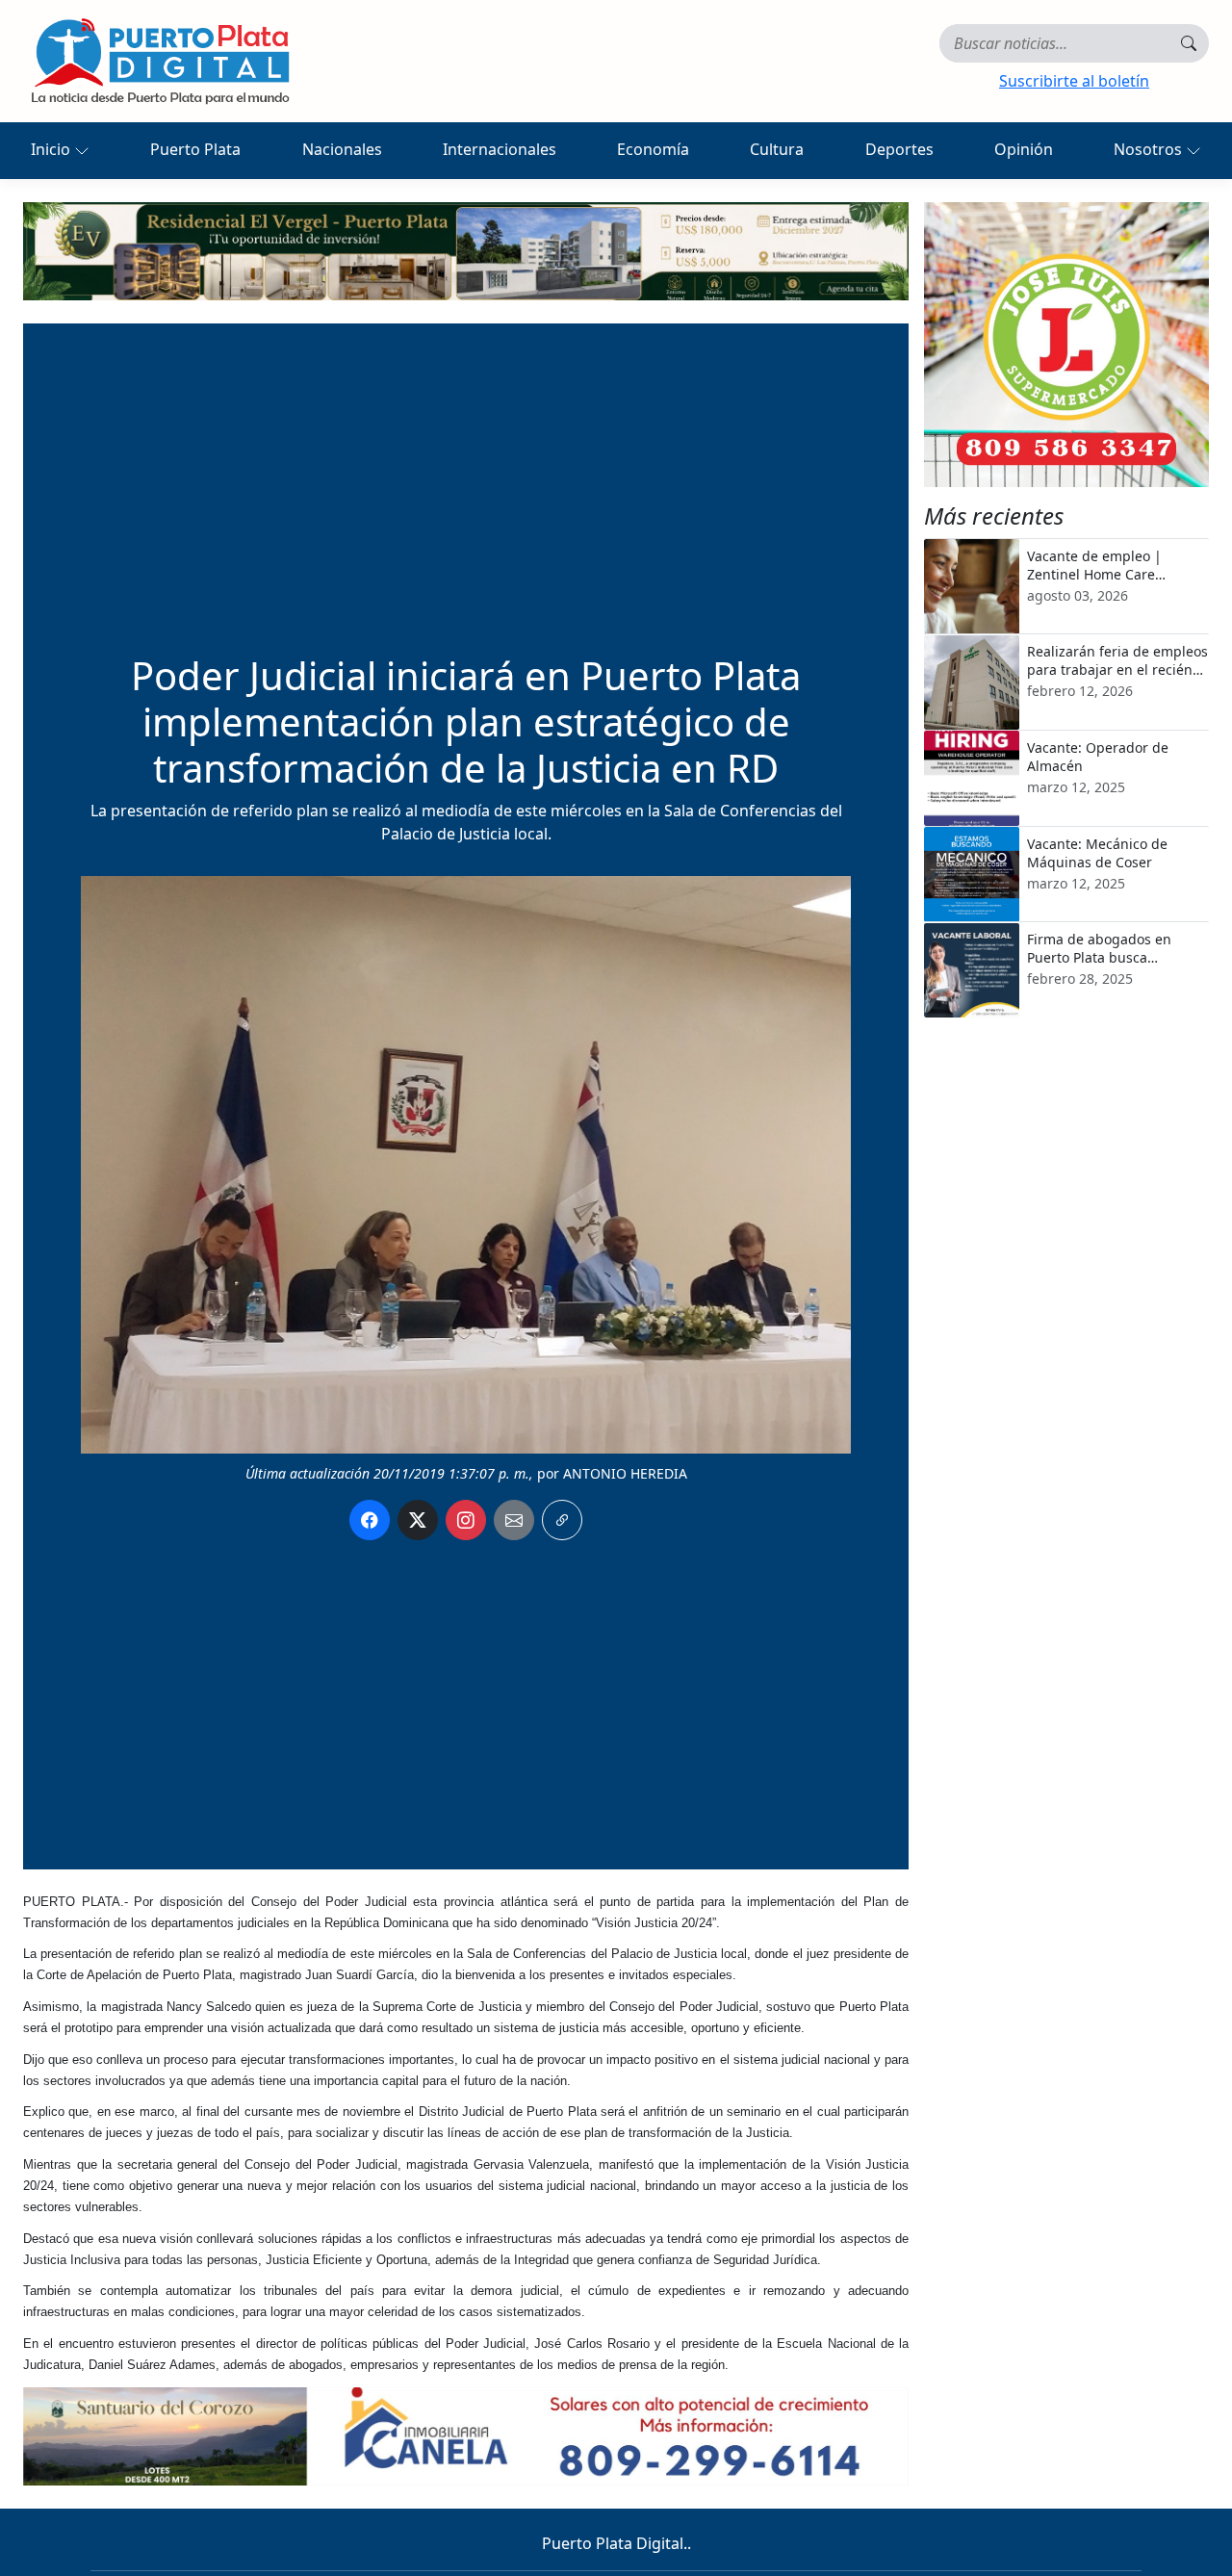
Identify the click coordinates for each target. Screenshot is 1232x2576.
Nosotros (1150, 149)
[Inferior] (466, 2434)
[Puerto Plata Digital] (160, 61)
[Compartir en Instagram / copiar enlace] (466, 1520)
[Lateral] (1066, 345)
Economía (653, 149)
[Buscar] (1189, 43)
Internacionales (500, 149)
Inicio (52, 149)
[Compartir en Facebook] (370, 1520)
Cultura (777, 149)
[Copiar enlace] (562, 1520)
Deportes (899, 149)
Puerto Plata (195, 149)
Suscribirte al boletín (1074, 81)
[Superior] (466, 249)
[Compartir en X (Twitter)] (418, 1520)
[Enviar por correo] (514, 1520)
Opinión (1024, 149)
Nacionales (342, 149)
